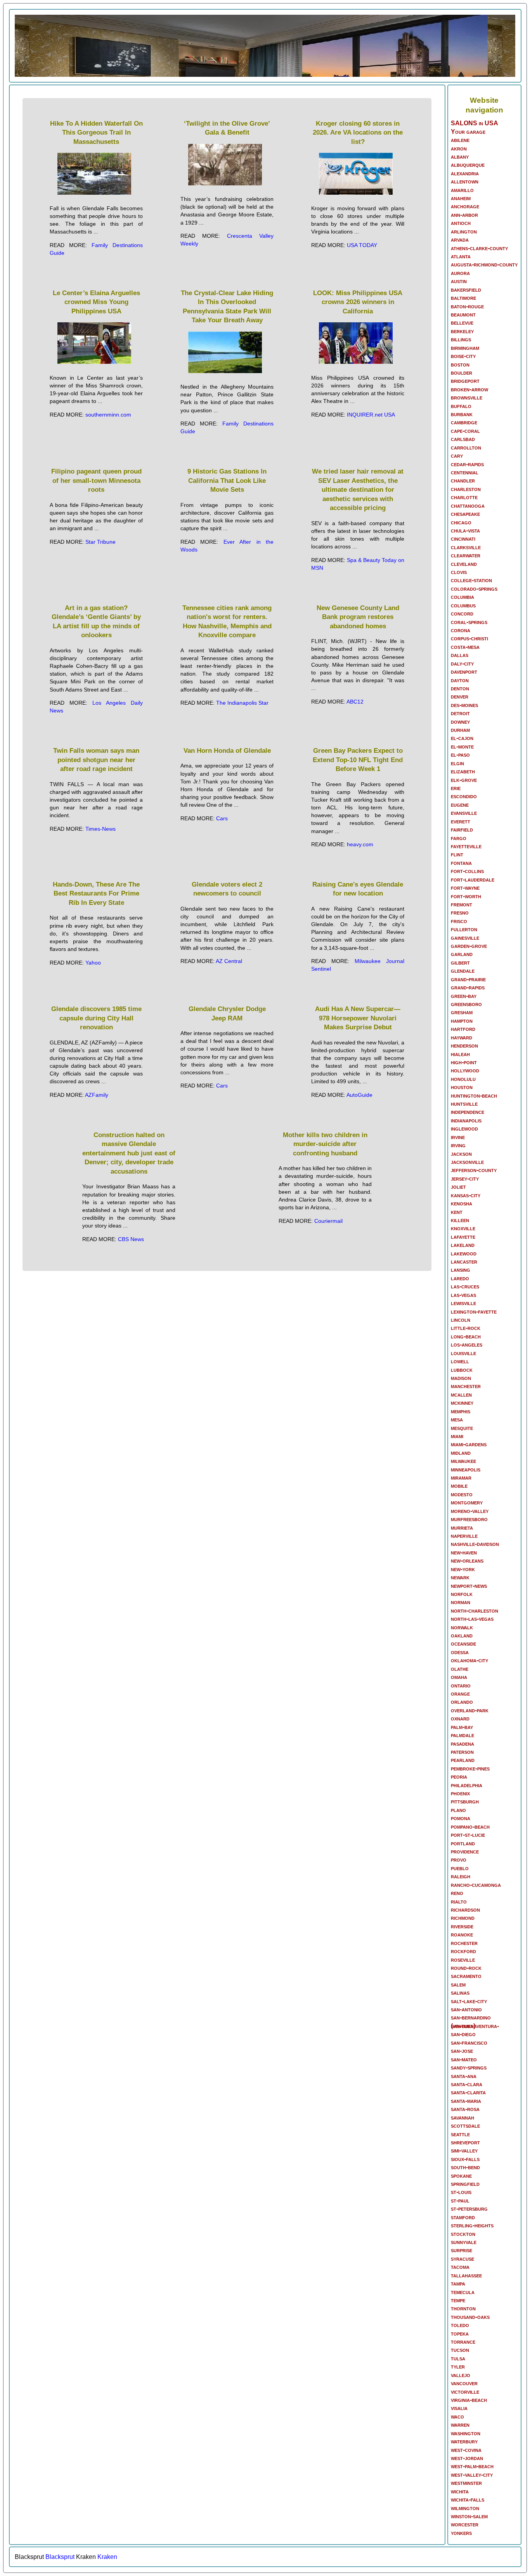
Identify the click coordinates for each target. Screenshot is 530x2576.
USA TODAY (362, 245)
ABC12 (355, 702)
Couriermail (328, 1221)
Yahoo (93, 963)
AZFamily (97, 1095)
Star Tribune (100, 542)
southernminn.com (108, 415)
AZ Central (229, 961)
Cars (222, 818)
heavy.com (360, 844)
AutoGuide (359, 1095)
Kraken (107, 2557)
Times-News (100, 829)
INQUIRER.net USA (371, 415)
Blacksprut (60, 2557)
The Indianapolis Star (242, 703)
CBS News (131, 1239)
